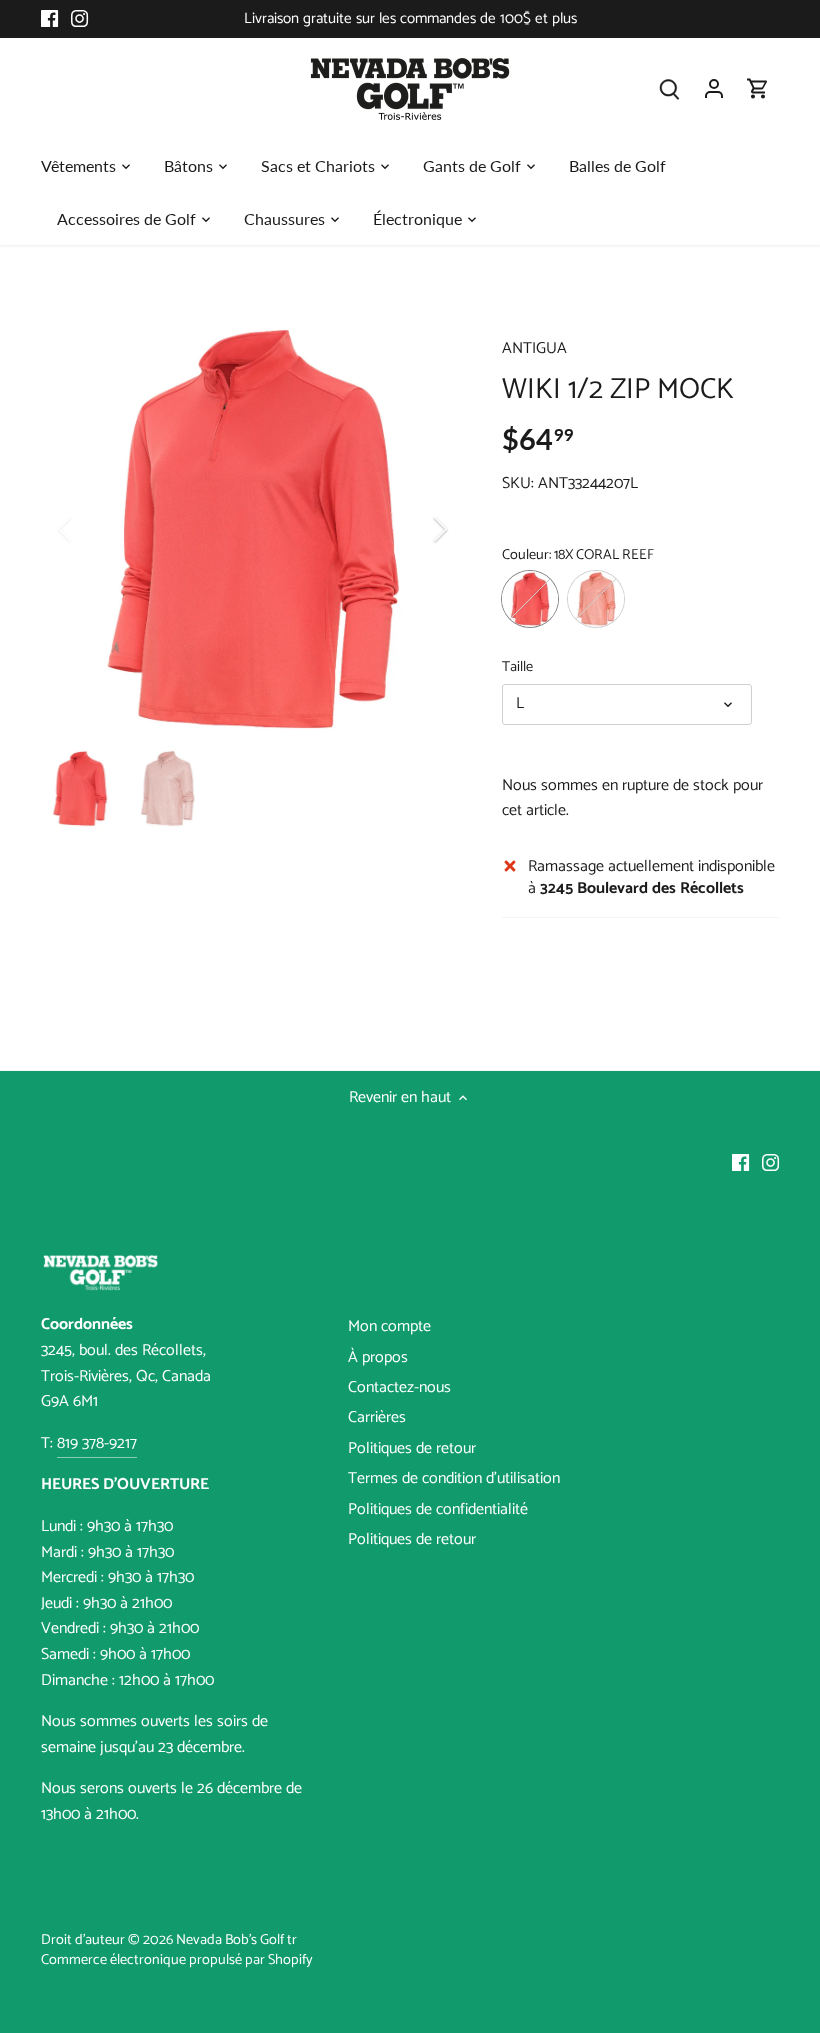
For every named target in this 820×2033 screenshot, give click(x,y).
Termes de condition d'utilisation (454, 1478)
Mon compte (389, 1326)
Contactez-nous (399, 1387)
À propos (378, 1357)
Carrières (377, 1417)
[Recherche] (670, 88)
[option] (253, 529)
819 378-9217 (97, 1443)
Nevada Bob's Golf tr (236, 1940)
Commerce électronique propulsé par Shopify (177, 1960)
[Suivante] (414, 529)
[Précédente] (91, 529)
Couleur (525, 555)
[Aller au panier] (758, 88)
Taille (517, 667)
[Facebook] (49, 19)
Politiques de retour (412, 1448)
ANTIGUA (534, 348)
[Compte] (714, 88)
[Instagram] (79, 19)
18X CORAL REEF (530, 599)
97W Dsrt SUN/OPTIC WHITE (596, 599)
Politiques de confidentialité (438, 1509)
